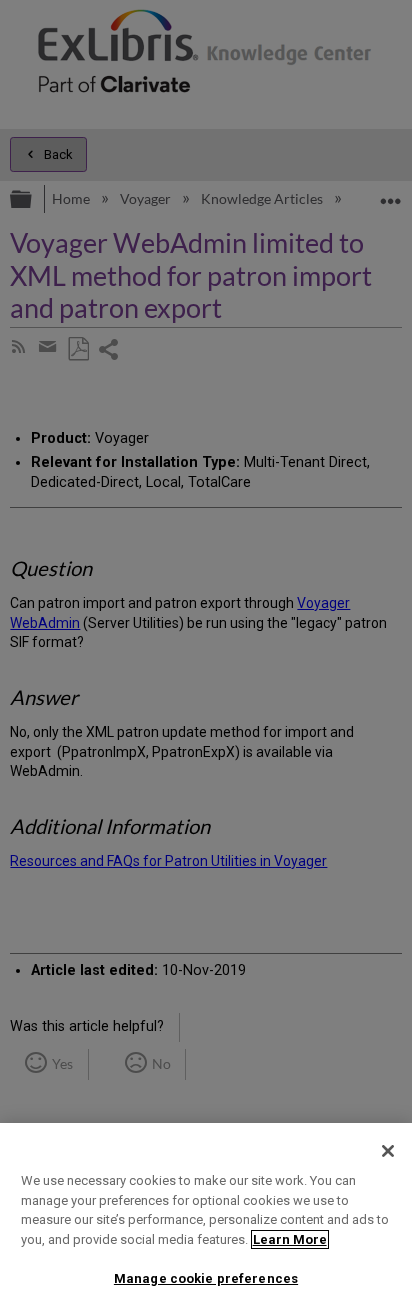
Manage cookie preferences (206, 1278)
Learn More (290, 1239)
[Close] (388, 1151)
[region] (206, 1219)
